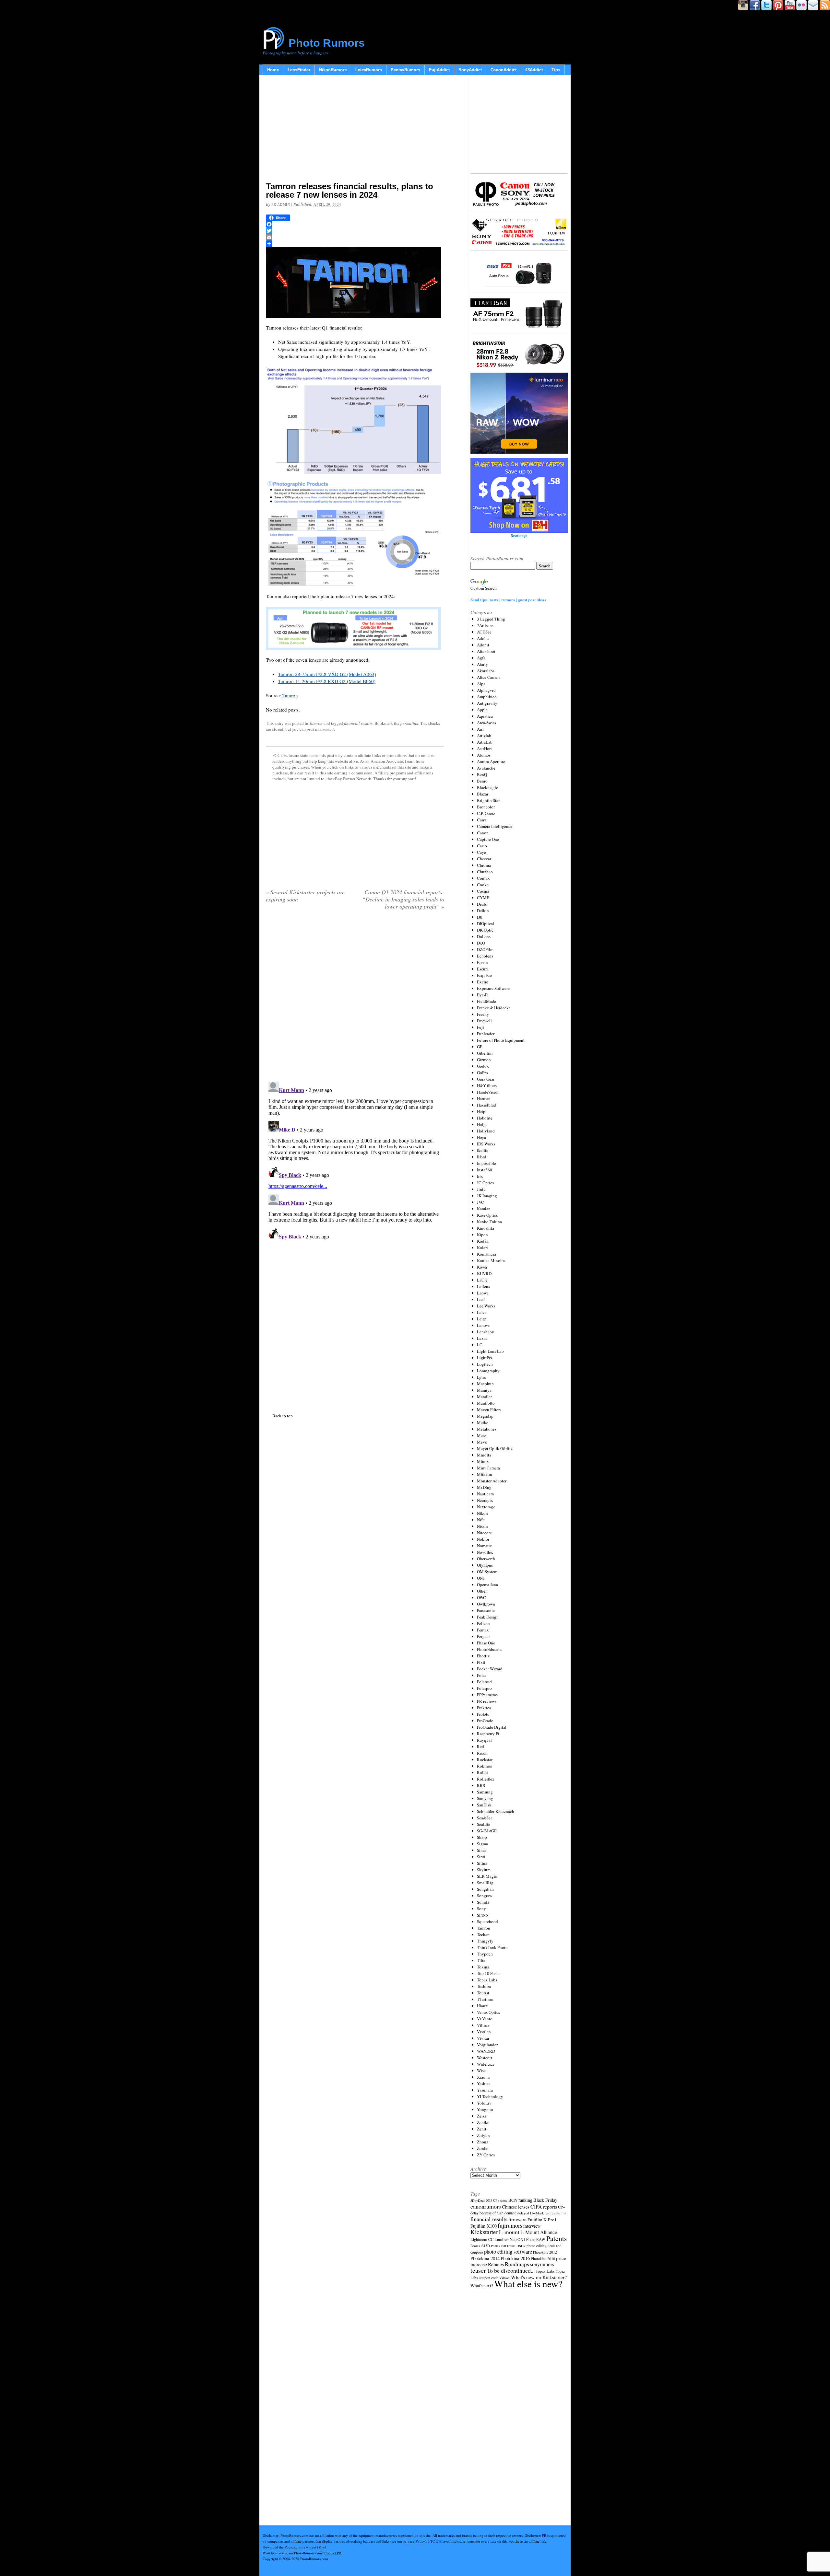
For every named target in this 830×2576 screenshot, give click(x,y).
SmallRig (485, 1883)
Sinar (481, 1850)
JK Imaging (487, 1196)
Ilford (482, 1157)
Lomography (488, 1371)
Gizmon (484, 1060)
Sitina (482, 1863)
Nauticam (485, 1494)
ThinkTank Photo (492, 1947)
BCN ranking (520, 2200)
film (563, 2213)
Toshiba (484, 1986)
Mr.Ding (484, 1487)
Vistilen (484, 2032)
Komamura (486, 1254)
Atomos (484, 755)
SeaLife (484, 1824)
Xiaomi (483, 2077)
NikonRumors (333, 70)
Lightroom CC (482, 2239)
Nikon (482, 1513)
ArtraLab (485, 742)
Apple (482, 710)
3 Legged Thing (491, 619)
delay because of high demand (493, 2213)
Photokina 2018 (543, 2258)
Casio (482, 846)
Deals (482, 904)
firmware (517, 2219)
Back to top (283, 1416)
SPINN (483, 1915)
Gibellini (485, 1053)
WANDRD (486, 2051)
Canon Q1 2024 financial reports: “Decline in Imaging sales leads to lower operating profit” (403, 899)
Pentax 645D (480, 2246)
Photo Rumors (327, 43)
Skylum (484, 1870)
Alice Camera (489, 677)
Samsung (485, 1792)
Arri (480, 729)
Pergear (483, 1636)
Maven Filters (489, 1410)
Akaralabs (486, 671)
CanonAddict (504, 70)
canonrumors (486, 2206)
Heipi (482, 1111)
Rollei (482, 1772)
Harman (484, 1098)
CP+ (562, 2207)
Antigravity (487, 703)
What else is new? (528, 2284)
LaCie (482, 1280)
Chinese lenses (516, 2207)
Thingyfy (485, 1941)
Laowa (483, 1293)
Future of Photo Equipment (501, 1040)
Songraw (485, 1896)
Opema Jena (487, 1584)
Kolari (482, 1247)
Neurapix (485, 1500)
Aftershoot (486, 651)
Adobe (483, 638)
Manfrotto (486, 1403)
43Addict (534, 70)
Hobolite (485, 1118)
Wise (481, 2071)
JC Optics (485, 1183)
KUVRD (484, 1273)
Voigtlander (487, 2045)
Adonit (483, 645)
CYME (483, 898)
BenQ (482, 774)
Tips (556, 70)
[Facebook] (355, 224)
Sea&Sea (485, 1818)
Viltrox (483, 2025)
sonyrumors (542, 2264)
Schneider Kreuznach (496, 1811)
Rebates (496, 2264)
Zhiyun (483, 2135)
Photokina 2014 (485, 2258)
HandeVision (488, 1092)
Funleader (486, 1034)
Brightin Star (488, 800)
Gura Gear (486, 1079)
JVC (480, 1202)
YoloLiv (484, 2103)
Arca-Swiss (486, 723)
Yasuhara (485, 2090)
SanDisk (484, 1805)
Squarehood (487, 1921)
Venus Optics (488, 2012)
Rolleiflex (486, 1779)
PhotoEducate (489, 1649)
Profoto (483, 1714)
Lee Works (486, 1306)
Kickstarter (484, 2232)
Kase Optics (487, 1215)
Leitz (481, 1319)
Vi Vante (485, 2019)
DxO (481, 943)
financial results (358, 723)
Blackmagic (487, 787)
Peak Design (488, 1617)
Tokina (483, 1967)
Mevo (482, 1442)
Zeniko (483, 2122)
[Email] (355, 237)
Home (273, 70)
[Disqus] (355, 1160)
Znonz (483, 2142)
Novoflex (485, 1552)
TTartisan (485, 1999)
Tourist (483, 1993)
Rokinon (485, 1766)
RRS (481, 1785)
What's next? (482, 2286)
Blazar (483, 794)
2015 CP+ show (497, 2200)
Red (480, 1746)
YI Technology (490, 2096)
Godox (483, 1066)
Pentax (483, 1630)
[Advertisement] (355, 130)
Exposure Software (493, 988)
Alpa (481, 684)
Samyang (485, 1798)
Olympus (485, 1565)
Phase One (486, 1643)
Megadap (485, 1416)
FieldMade (486, 1001)
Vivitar (483, 2038)
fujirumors (510, 2225)
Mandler (484, 1397)
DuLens (484, 936)
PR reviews (487, 1701)
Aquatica (485, 716)
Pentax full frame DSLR (508, 2246)
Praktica (484, 1708)
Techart (483, 1934)
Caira (482, 820)
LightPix (485, 1358)
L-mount (509, 2232)
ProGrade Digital (492, 1727)
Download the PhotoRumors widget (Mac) (294, 2547)
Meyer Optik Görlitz (495, 1448)
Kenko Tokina (489, 1222)
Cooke (483, 885)
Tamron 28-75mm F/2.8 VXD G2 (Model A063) (327, 674)
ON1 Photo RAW (531, 2239)
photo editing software (508, 2251)
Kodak (483, 1241)
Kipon (482, 1235)
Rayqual (484, 1740)
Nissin (482, 1526)
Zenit (482, 2129)
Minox (483, 1461)
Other (482, 1591)
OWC (481, 1597)
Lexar (482, 1338)
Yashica (484, 2083)
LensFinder (299, 70)
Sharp (482, 1837)
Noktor (483, 1539)
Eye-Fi (483, 995)
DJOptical (486, 923)
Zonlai (483, 2148)
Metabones (487, 1429)
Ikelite (483, 1150)
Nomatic (484, 1546)
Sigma (482, 1844)
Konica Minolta (491, 1260)
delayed (523, 2213)
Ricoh (482, 1753)
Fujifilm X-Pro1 (542, 2220)
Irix (480, 1176)
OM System (487, 1572)
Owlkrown (486, 1604)
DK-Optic (485, 930)
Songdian (485, 1889)
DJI (480, 917)
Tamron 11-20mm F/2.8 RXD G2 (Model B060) (327, 681)
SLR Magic (487, 1876)
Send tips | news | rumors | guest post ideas (508, 600)
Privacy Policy (414, 2541)
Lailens (483, 1286)
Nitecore (484, 1533)
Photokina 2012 (545, 2252)
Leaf (481, 1299)
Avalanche (486, 768)
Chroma (484, 865)
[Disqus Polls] (355, 998)
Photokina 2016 (515, 2258)
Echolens (485, 956)
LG (480, 1345)
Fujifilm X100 (484, 2226)
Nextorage (486, 1507)
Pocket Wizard (490, 1669)
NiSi (481, 1520)
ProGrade (485, 1721)
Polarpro (484, 1688)
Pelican (483, 1623)
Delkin (483, 911)
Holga (482, 1124)
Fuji (480, 1027)
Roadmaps (517, 2264)
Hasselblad (486, 1105)
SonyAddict (470, 70)
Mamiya (484, 1390)
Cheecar (484, 859)
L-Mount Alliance (539, 2232)
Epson (482, 962)
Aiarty (482, 664)
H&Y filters (487, 1085)
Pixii (481, 1662)
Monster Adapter (492, 1481)
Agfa (481, 658)
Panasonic (486, 1610)
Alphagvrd (486, 690)
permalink (409, 723)
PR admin (281, 204)
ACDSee (484, 632)
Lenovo (484, 1325)
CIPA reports (544, 2206)
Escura (483, 969)
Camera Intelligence (495, 826)
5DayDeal (478, 2200)
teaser (478, 2270)
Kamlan (484, 1209)
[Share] (355, 244)
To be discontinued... (511, 2270)
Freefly (483, 1014)
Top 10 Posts (488, 1973)
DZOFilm (485, 949)
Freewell (484, 1021)
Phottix (483, 1656)
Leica (482, 1312)
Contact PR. (333, 2553)
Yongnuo (485, 2109)
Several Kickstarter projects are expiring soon (305, 896)
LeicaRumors (369, 70)
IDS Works (486, 1144)
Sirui (481, 1857)
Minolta (484, 1455)
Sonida (483, 1902)
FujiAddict (439, 70)
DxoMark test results (545, 2213)
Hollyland (486, 1131)
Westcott (485, 2058)
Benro (482, 781)
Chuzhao (485, 872)
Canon (483, 833)
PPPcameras (487, 1695)
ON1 (481, 1578)
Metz (481, 1435)
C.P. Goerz (486, 813)
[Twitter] (355, 231)
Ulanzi (483, 2006)
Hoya (481, 1137)
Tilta (481, 1960)
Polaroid (484, 1682)
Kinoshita (486, 1228)
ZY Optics (486, 2155)
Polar (481, 1675)
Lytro (482, 1377)
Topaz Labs (487, 1980)
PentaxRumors (405, 70)
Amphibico (487, 697)
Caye (481, 852)
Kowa (482, 1267)
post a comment (320, 729)
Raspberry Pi (488, 1734)
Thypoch (485, 1954)
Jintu (481, 1189)
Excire (483, 982)
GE (480, 1047)
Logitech (485, 1364)
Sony (481, 1909)
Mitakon (485, 1474)
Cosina (483, 891)
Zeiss (481, 2116)
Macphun (485, 1384)
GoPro (482, 1073)
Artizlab (484, 736)
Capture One (488, 839)
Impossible (486, 1163)
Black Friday (545, 2200)
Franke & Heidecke (494, 1008)
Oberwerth (486, 1559)
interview (532, 2226)
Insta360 (485, 1170)
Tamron (290, 695)
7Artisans (485, 625)
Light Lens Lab (490, 1351)
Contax (483, 878)
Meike (483, 1422)
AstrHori (484, 748)
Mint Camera (488, 1468)
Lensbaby (486, 1332)
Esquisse (485, 975)
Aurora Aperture (491, 761)
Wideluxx (486, 2064)
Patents (557, 2238)
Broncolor (486, 807)
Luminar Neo (505, 2239)
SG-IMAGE (487, 1831)
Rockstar (485, 1759)
